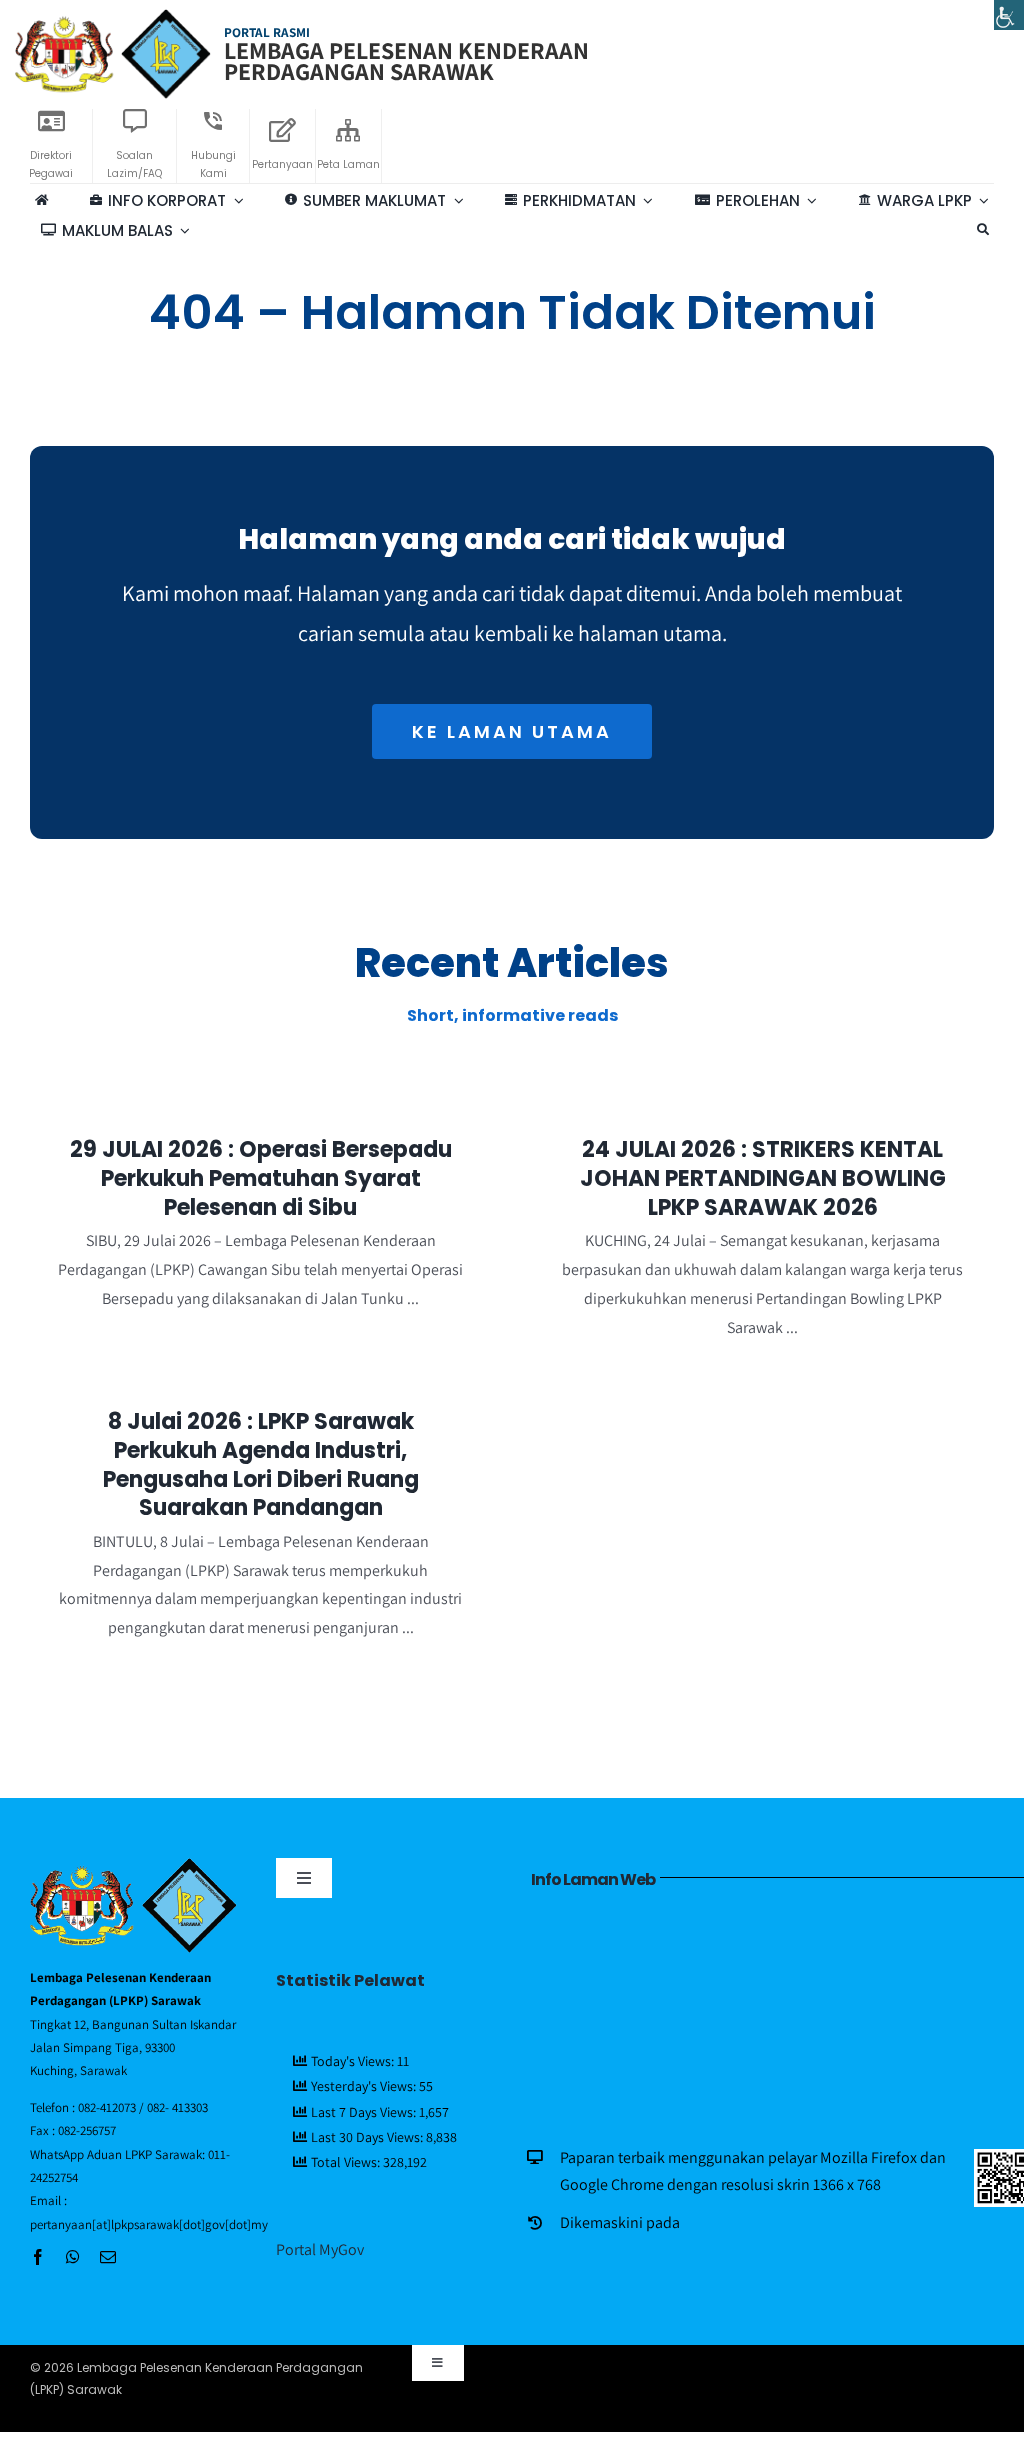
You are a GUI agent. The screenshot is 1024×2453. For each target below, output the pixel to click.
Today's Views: (354, 2061)
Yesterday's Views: (365, 2086)
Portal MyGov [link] (320, 2249)
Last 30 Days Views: (368, 2137)
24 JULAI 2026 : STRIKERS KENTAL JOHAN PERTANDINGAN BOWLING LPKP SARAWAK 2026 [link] (763, 1178)
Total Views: (347, 2162)
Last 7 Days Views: (365, 2112)
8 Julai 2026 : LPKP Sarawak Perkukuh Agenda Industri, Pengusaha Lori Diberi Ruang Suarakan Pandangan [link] (261, 1464)
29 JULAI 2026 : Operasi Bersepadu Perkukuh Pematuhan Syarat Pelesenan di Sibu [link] (261, 1178)
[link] (1009, 15)
